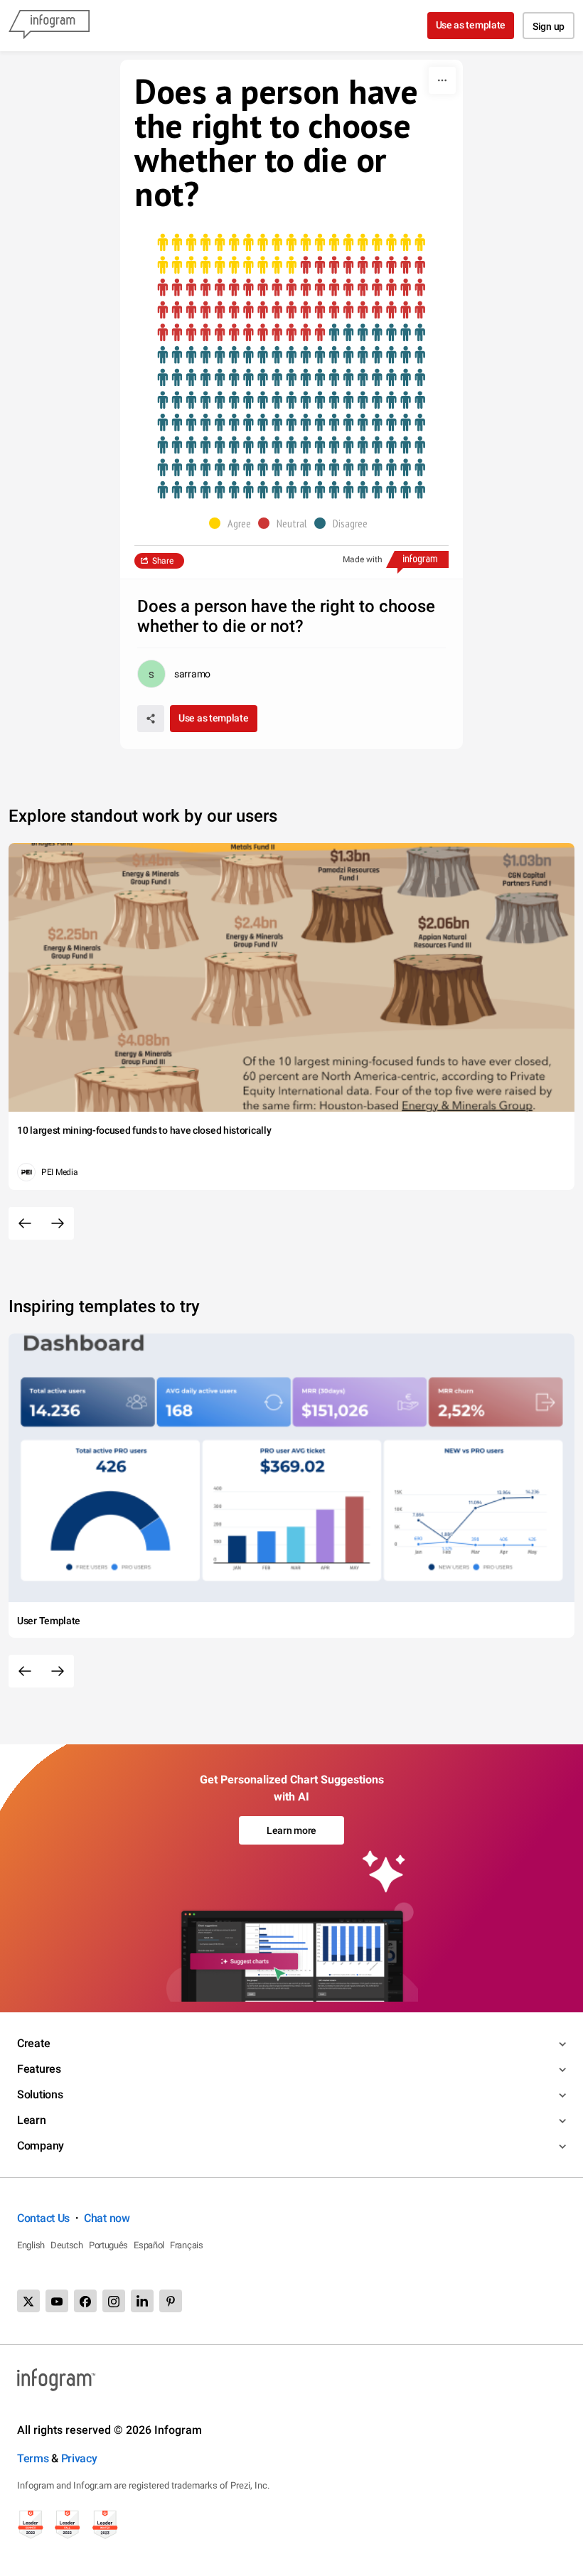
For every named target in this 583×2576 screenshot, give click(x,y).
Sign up (549, 26)
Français (187, 2245)
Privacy (79, 2458)
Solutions (40, 2094)
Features (39, 2069)
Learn (32, 2120)
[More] (442, 80)
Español (149, 2245)
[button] (234, 523)
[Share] (151, 719)
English (31, 2245)
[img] (291, 254)
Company (41, 2146)
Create (33, 2043)
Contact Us (43, 2218)
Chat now (107, 2218)
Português (108, 2245)
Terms (33, 2458)
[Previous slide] (25, 1223)
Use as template (471, 25)
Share (163, 561)
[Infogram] (49, 26)
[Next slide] (58, 1223)
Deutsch (67, 2245)
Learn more (291, 1830)
